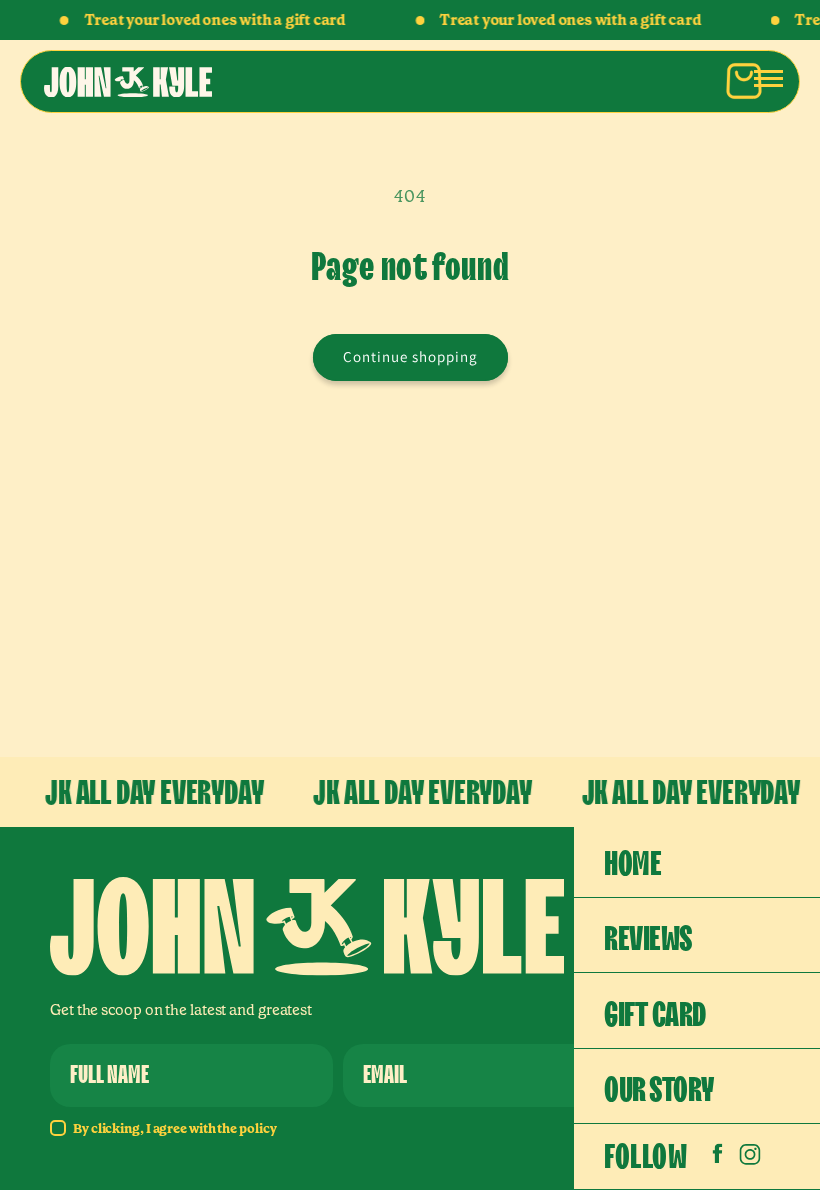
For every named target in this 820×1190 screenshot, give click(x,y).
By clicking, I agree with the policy (174, 1128)
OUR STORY (659, 1090)
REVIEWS (648, 939)
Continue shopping (410, 356)
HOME (632, 864)
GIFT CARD (655, 1015)
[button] (768, 78)
